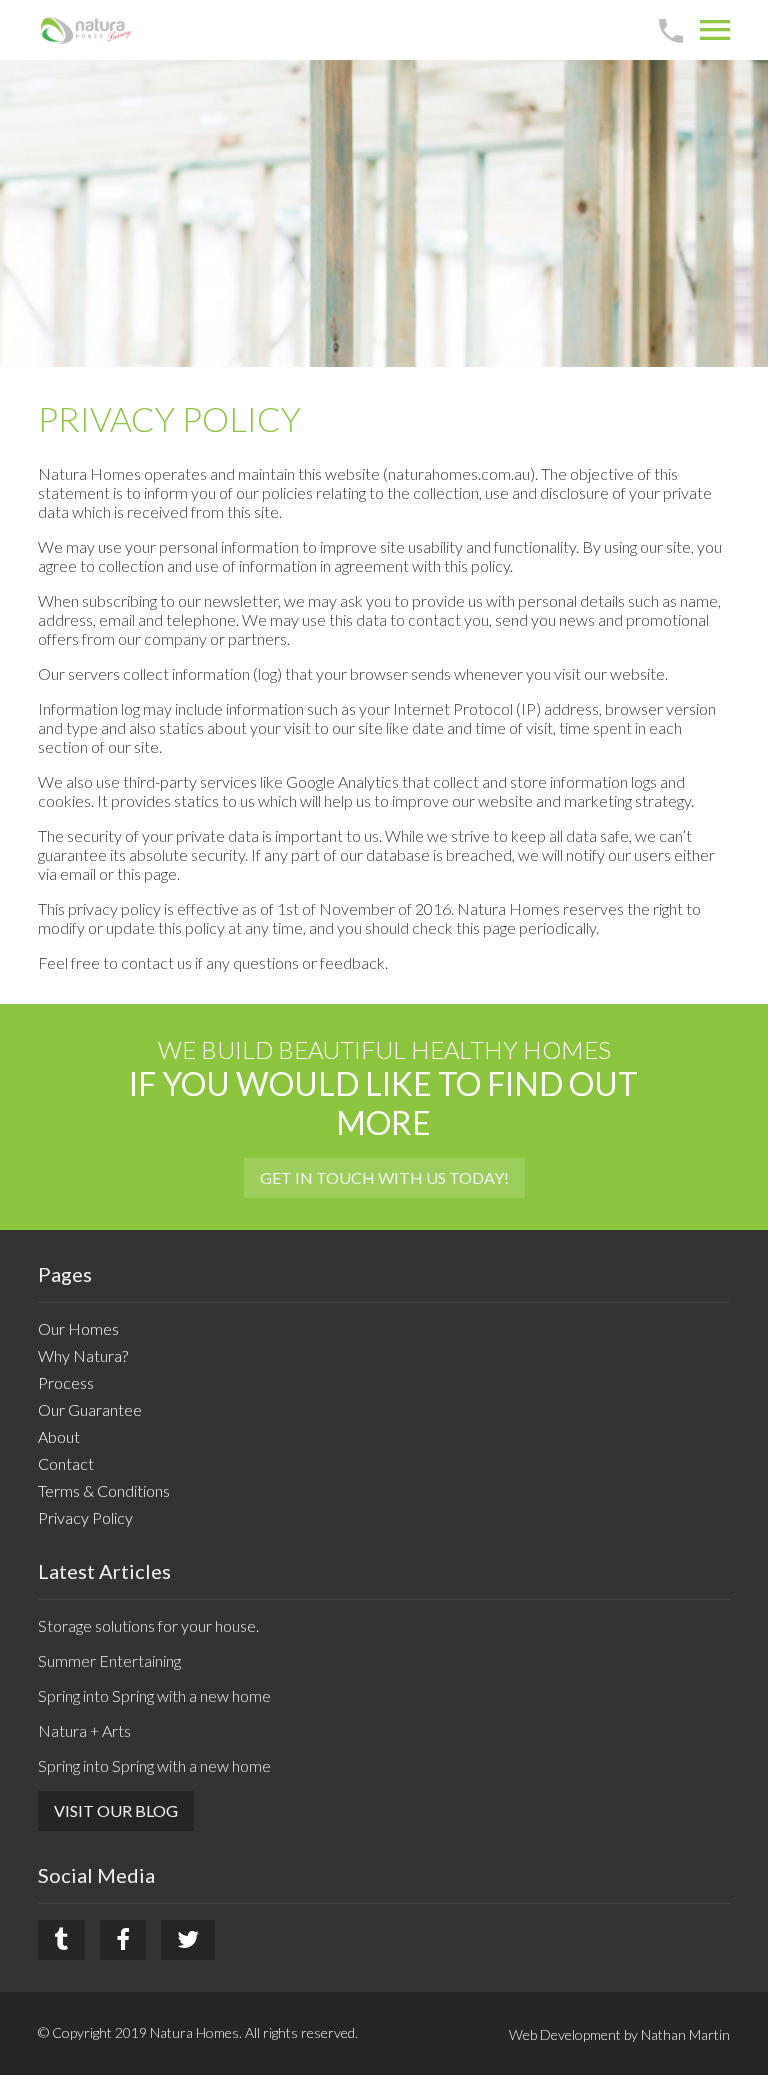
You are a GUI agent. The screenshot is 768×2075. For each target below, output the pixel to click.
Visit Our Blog (116, 1810)
